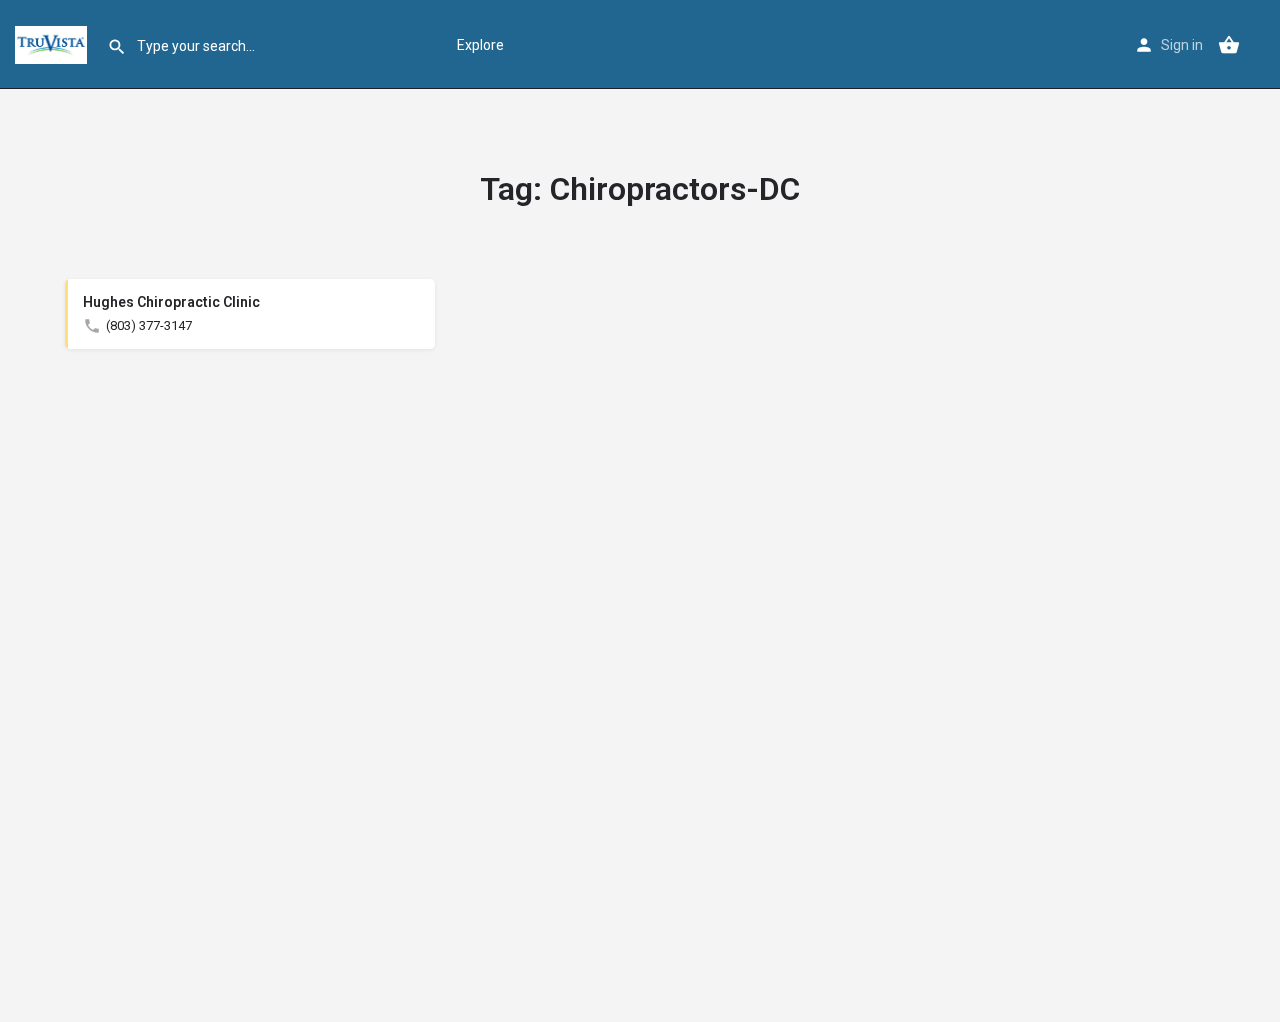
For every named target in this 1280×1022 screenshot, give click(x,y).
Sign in (1182, 45)
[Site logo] (53, 43)
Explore (480, 45)
